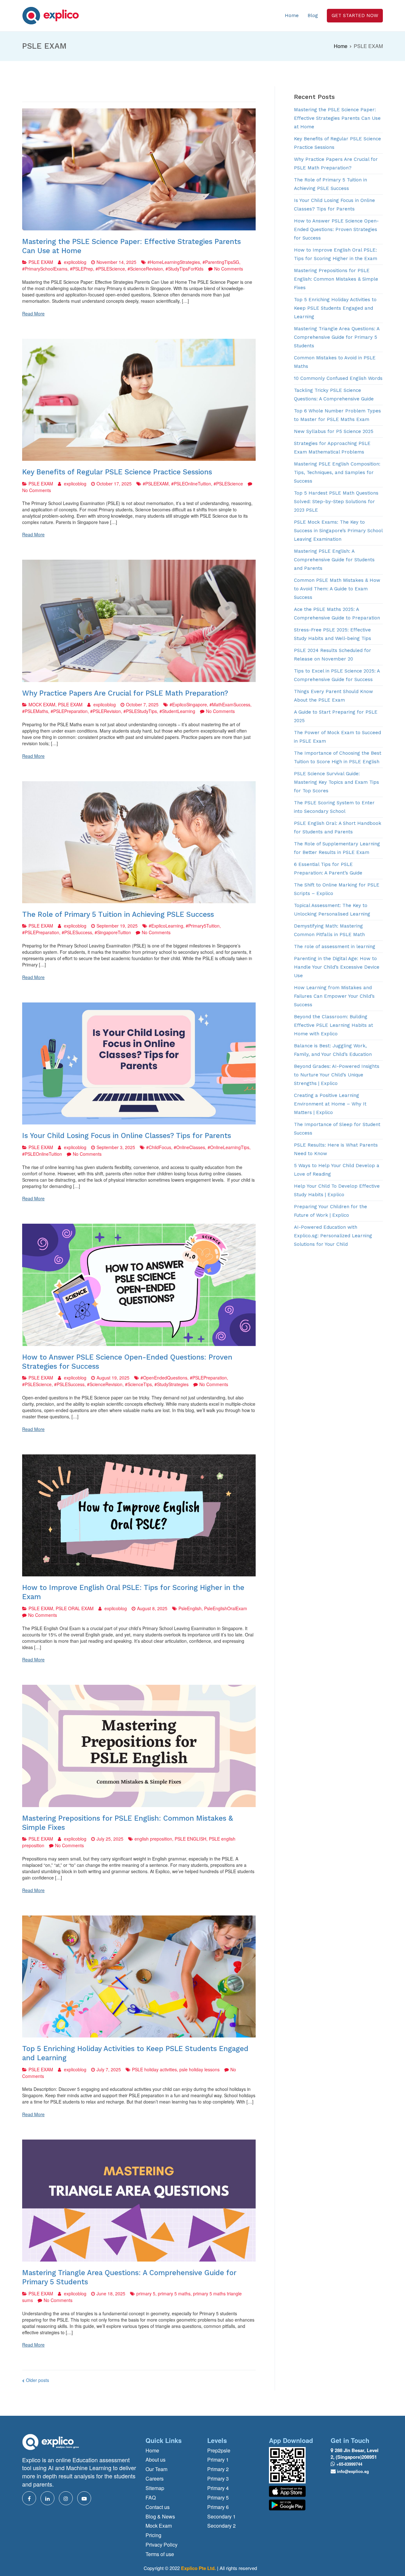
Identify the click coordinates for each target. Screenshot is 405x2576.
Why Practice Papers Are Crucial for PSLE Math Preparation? (125, 693)
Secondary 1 (221, 2517)
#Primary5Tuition (203, 926)
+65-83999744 (349, 2464)
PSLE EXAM (41, 262)
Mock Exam (159, 2526)
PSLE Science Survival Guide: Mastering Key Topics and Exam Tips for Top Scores (336, 782)
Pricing (153, 2535)
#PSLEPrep (81, 269)
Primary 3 (218, 2479)
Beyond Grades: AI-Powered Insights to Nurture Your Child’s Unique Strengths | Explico (337, 1075)
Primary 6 (218, 2507)
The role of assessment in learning (335, 947)
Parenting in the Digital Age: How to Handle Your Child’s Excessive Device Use (337, 967)
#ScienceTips (138, 1384)
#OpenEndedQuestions (164, 1378)
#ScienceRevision (145, 269)
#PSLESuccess (77, 932)
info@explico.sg (353, 2471)
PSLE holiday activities (154, 2069)
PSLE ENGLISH (190, 1839)
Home (292, 15)
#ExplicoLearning (166, 926)
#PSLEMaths (35, 711)
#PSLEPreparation (69, 711)
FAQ (151, 2498)
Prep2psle (219, 2451)
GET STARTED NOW (355, 15)
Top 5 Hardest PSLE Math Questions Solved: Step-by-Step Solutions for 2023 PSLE (336, 502)
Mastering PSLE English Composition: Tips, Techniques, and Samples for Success (337, 472)
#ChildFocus (159, 1147)
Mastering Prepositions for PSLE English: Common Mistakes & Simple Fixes (336, 279)
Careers (155, 2479)
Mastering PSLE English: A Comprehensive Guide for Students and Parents (334, 560)
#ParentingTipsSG (221, 262)
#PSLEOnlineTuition (191, 484)
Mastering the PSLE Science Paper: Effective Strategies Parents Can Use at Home (337, 118)
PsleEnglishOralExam (226, 1608)
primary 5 (146, 2293)
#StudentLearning (177, 711)
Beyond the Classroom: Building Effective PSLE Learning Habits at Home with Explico (333, 1025)
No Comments (229, 269)
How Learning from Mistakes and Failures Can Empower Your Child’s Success (334, 996)
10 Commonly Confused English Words (338, 378)
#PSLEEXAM (156, 484)
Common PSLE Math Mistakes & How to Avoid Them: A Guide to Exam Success (337, 589)
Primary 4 (218, 2488)
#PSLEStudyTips (140, 711)
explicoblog (75, 262)
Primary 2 (218, 2469)
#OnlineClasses (189, 1147)
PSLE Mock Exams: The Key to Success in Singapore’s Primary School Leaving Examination (338, 531)
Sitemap (155, 2488)
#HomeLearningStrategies (174, 262)
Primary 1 (218, 2460)
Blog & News (160, 2517)
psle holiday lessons (199, 2069)
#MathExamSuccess (230, 704)
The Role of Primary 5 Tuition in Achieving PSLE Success (118, 914)
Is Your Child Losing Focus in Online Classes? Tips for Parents (127, 1136)
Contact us (158, 2507)
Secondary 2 (221, 2526)
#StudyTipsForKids (184, 269)
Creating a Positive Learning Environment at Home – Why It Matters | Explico (330, 1104)
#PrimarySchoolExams (45, 269)
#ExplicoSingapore (188, 704)
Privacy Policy (162, 2545)
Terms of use (160, 2554)
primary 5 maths (174, 2293)
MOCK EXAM (42, 704)
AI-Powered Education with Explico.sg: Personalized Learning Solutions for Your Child (333, 1236)
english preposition (153, 1839)
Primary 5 (218, 2498)
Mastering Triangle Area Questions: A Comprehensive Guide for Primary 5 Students (337, 337)
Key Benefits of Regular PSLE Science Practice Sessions (117, 472)
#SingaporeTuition (113, 932)
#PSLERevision (106, 711)
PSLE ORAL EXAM (75, 1608)
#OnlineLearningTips (228, 1147)
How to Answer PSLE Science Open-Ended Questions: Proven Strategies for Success (336, 229)
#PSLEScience (110, 269)
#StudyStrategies (171, 1384)
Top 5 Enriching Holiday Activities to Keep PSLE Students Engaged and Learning (335, 308)
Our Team (156, 2469)
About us (156, 2460)
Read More (33, 314)
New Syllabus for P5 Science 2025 (334, 431)
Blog (313, 15)
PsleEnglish (190, 1608)
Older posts (37, 2380)
